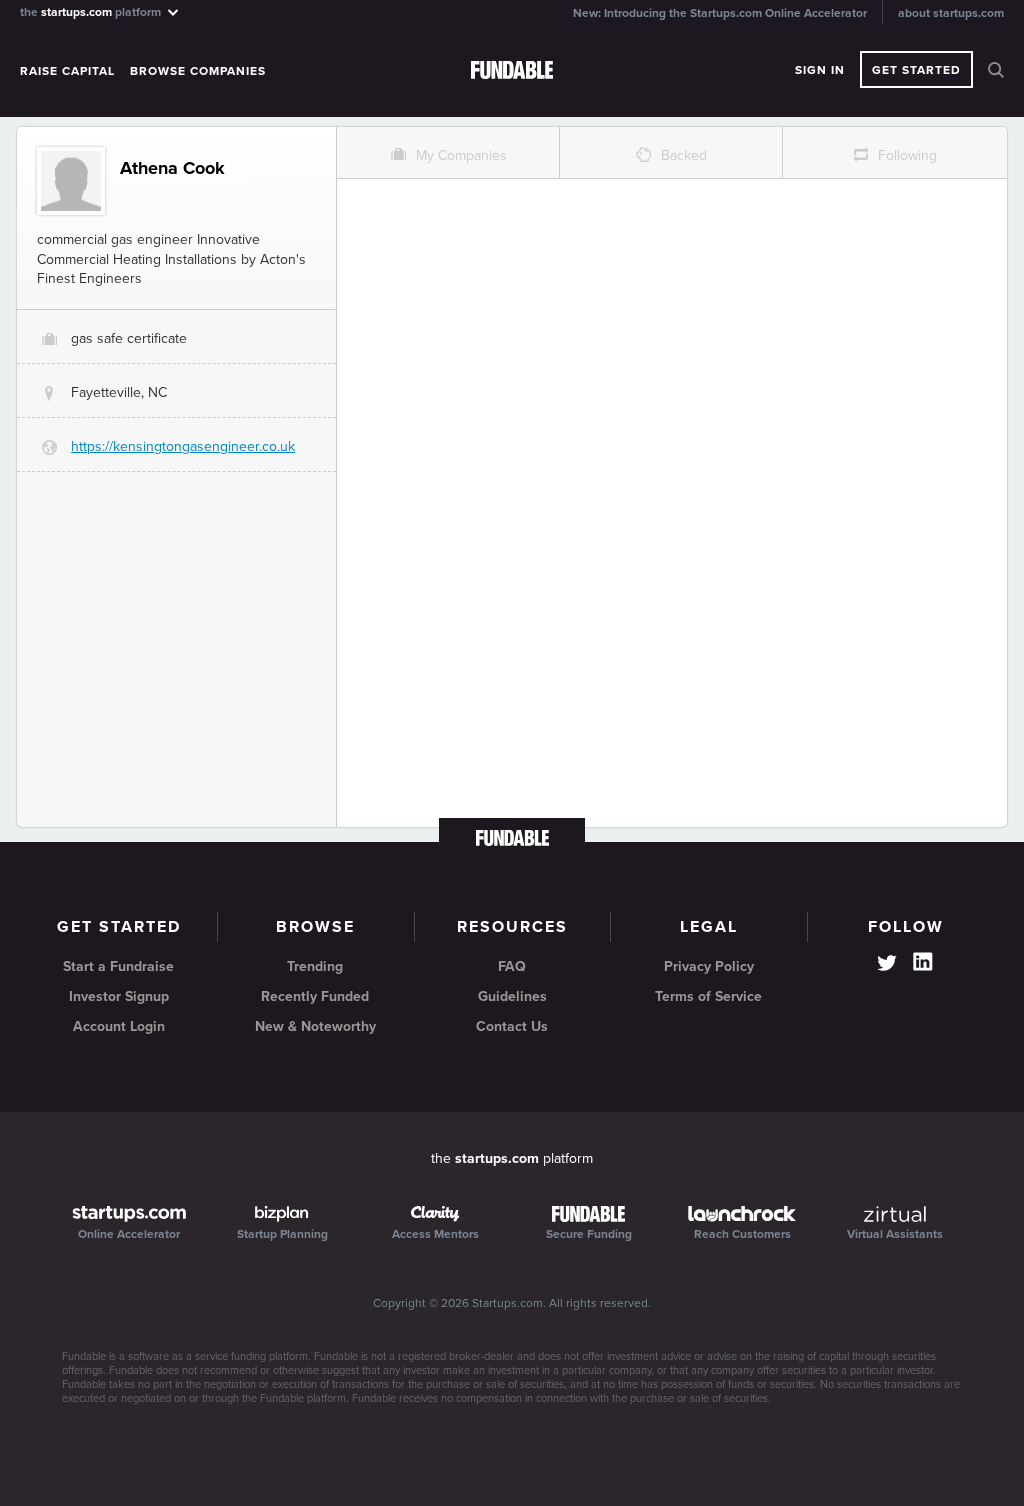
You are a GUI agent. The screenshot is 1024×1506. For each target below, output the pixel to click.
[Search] (996, 70)
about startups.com (951, 13)
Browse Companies (198, 71)
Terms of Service (708, 996)
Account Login (119, 1026)
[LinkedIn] (923, 962)
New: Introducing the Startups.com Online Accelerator (720, 13)
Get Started (916, 70)
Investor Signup (119, 996)
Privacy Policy (709, 966)
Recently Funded (315, 996)
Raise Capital (67, 71)
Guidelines (512, 996)
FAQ (512, 966)
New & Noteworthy (315, 1026)
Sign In (820, 70)
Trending (315, 966)
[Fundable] (512, 71)
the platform (92, 11)
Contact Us (512, 1026)
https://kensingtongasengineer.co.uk (183, 446)
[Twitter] (887, 965)
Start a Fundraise (118, 966)
